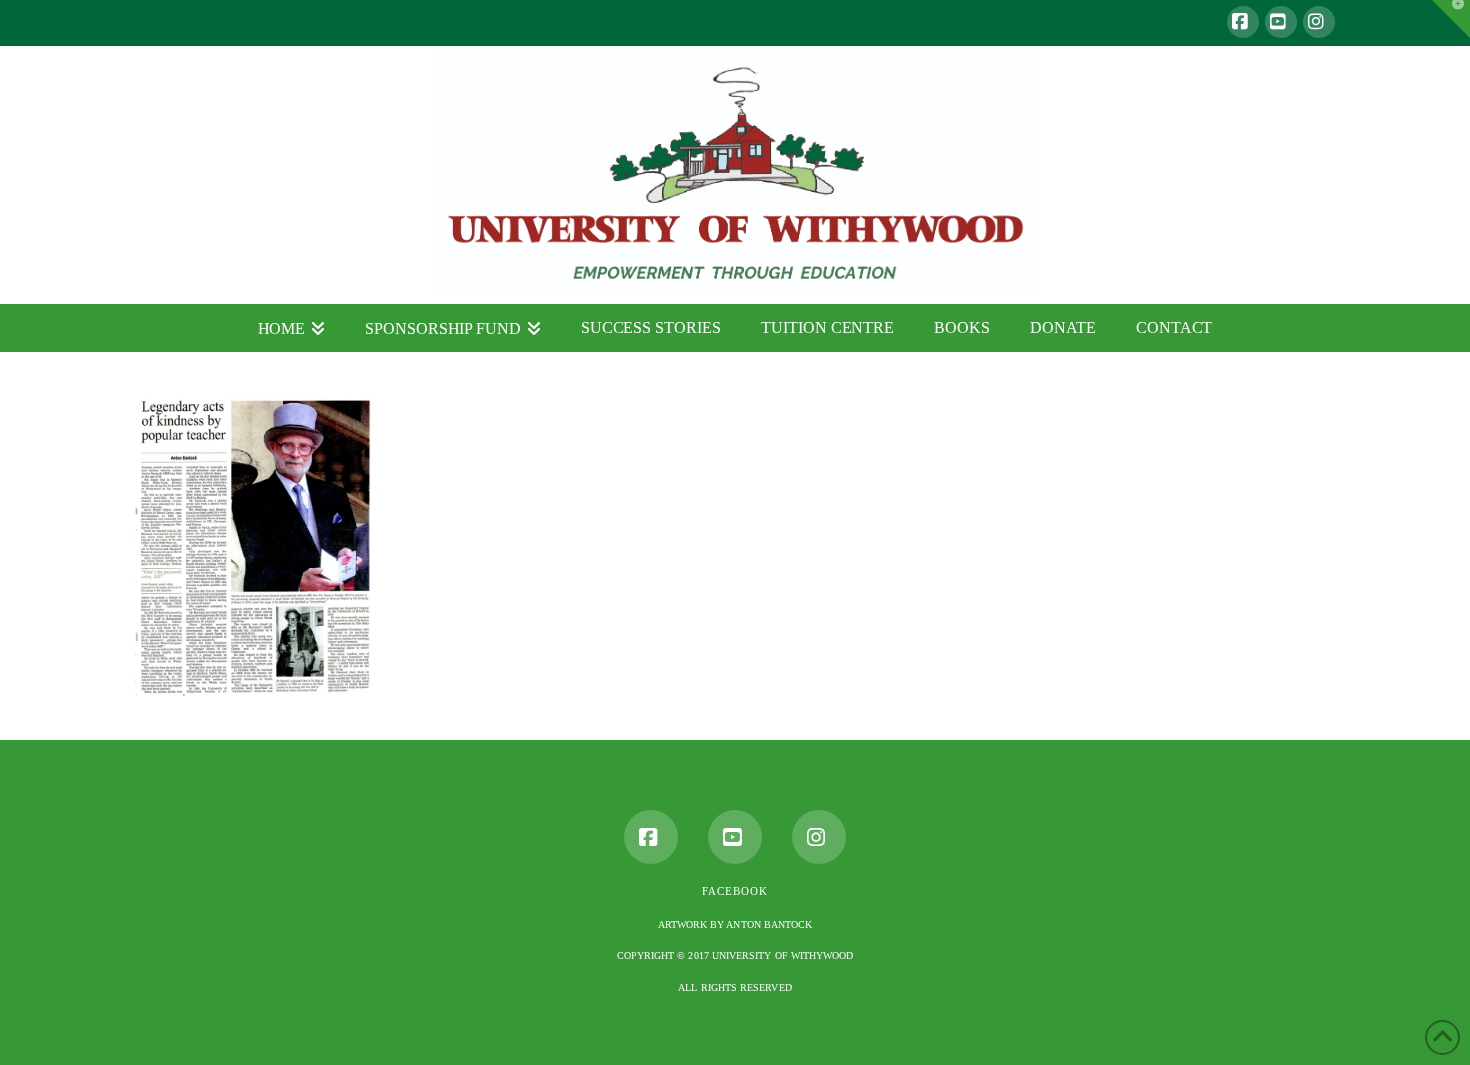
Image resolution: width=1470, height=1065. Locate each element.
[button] (1451, 19)
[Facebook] (1243, 22)
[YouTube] (1281, 22)
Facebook (735, 891)
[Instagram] (1319, 22)
